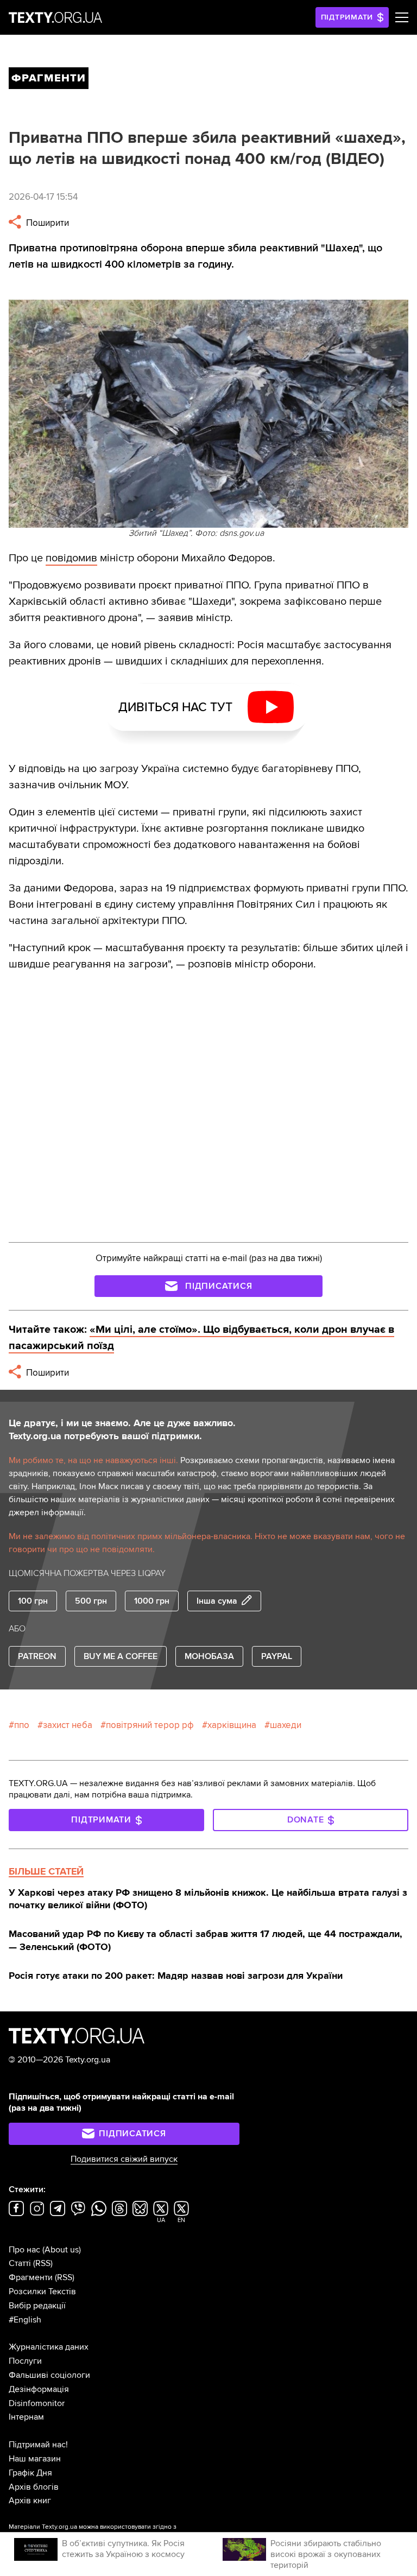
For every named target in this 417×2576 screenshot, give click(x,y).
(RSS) (43, 2263)
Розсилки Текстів (42, 2292)
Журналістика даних (49, 2347)
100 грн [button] (33, 1601)
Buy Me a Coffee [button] (121, 1656)
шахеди (286, 1725)
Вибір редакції (37, 2306)
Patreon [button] (37, 1656)
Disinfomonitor (37, 2403)
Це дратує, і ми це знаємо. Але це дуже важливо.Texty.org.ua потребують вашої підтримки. (122, 1429)
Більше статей (46, 1871)
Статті (20, 2263)
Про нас (24, 2250)
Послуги (25, 2361)
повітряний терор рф (150, 1725)
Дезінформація (39, 2389)
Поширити (46, 223)
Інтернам (26, 2417)
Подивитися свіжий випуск (124, 2159)
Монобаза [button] (209, 1656)
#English (25, 2320)
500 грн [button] (91, 1601)
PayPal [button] (277, 1656)
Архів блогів (34, 2487)
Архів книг (30, 2501)
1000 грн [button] (152, 1601)
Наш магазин (35, 2459)
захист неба (68, 1725)
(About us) (62, 2250)
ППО (22, 1725)
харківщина (232, 1725)
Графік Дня (30, 2473)
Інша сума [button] (217, 1601)
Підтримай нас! (38, 2445)
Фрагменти (31, 2277)
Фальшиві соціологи (49, 2375)
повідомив (71, 558)
